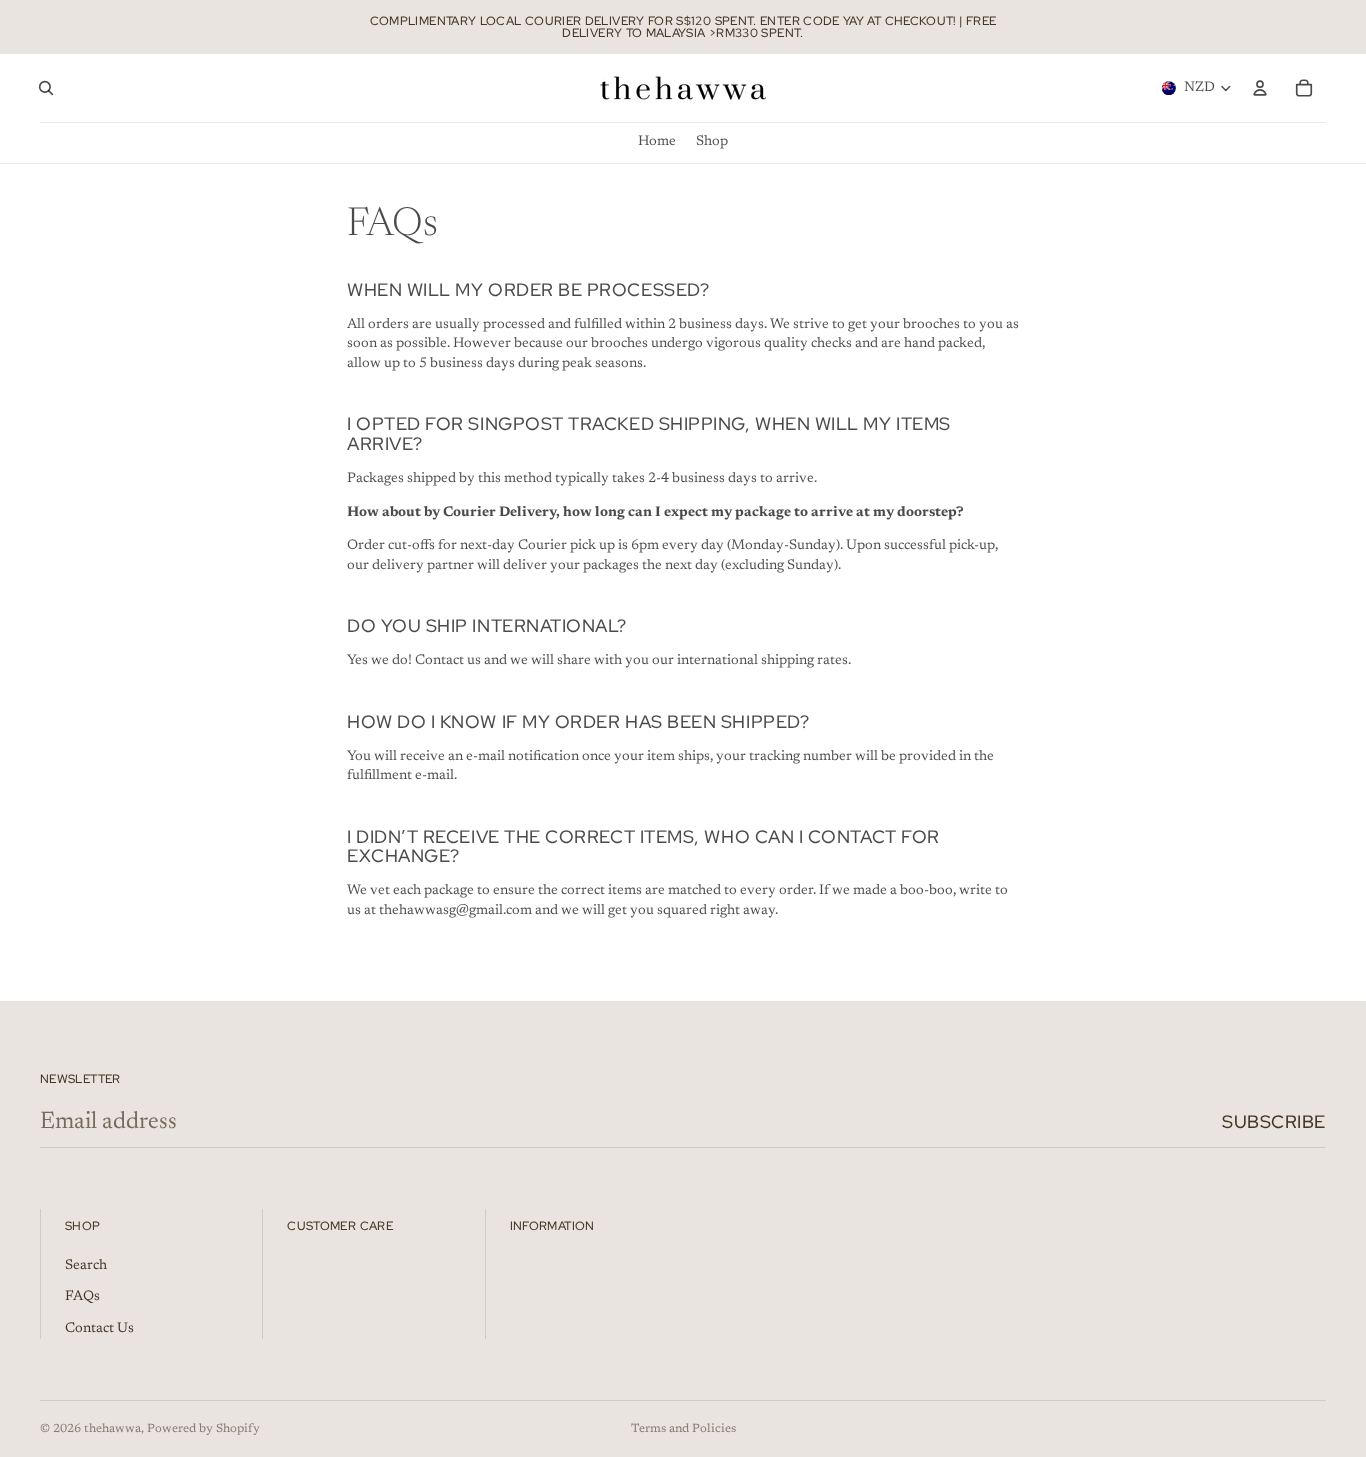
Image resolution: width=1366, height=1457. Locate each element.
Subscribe (1274, 1121)
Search (86, 1266)
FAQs (82, 1297)
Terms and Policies (683, 1429)
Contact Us (99, 1329)
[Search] (46, 88)
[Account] (1260, 88)
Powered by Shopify (203, 1429)
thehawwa (112, 1429)
